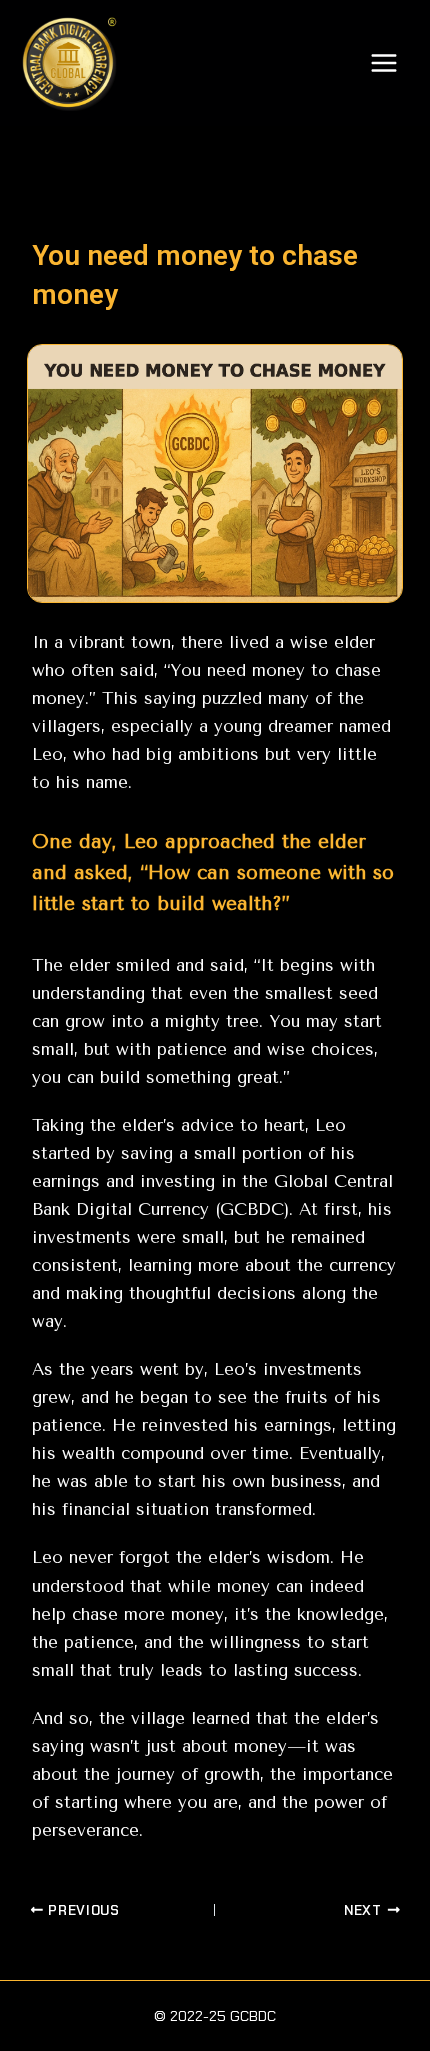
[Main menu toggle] (384, 63)
